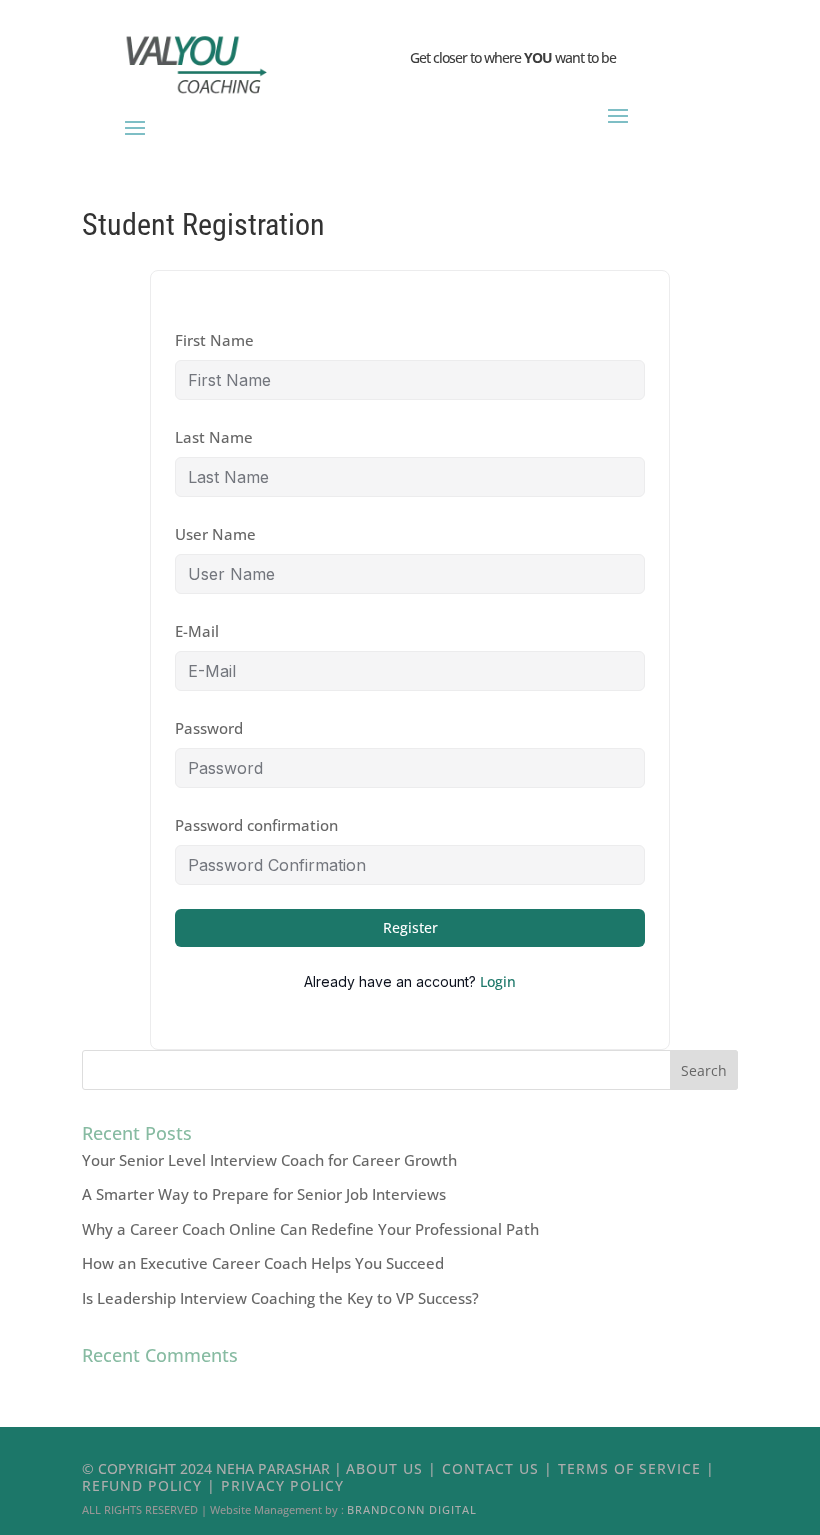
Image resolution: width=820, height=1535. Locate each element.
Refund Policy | (151, 1485)
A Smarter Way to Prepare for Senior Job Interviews (264, 1194)
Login (498, 981)
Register (410, 927)
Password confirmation (256, 825)
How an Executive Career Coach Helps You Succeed (263, 1263)
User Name (215, 534)
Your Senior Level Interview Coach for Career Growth (269, 1160)
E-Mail (197, 631)
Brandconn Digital (412, 1509)
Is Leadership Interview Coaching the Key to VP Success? (280, 1298)
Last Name (214, 437)
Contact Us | (500, 1468)
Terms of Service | (636, 1468)
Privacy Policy (282, 1485)
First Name (214, 340)
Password (209, 728)
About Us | (394, 1468)
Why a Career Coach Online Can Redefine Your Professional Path (310, 1229)
